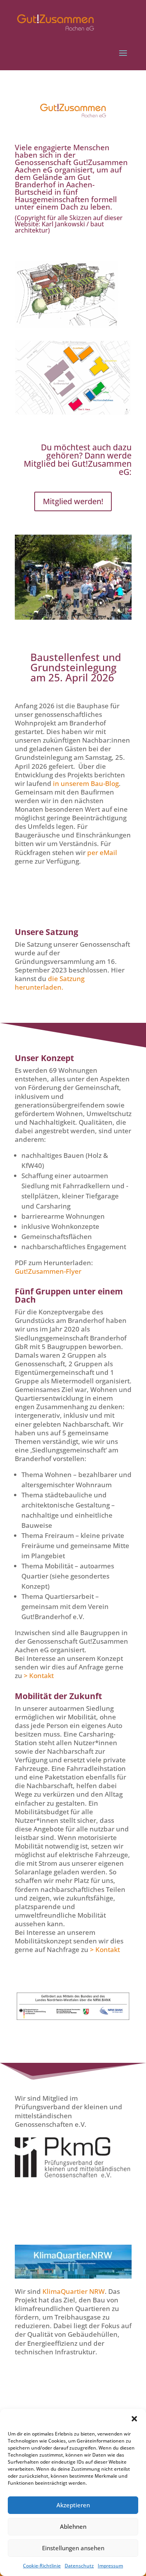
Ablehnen (73, 2526)
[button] (134, 2419)
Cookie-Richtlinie (42, 2566)
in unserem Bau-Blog (86, 783)
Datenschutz (79, 2566)
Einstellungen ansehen (73, 2548)
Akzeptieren (73, 2505)
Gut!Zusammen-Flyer (48, 1271)
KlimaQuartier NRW (74, 2291)
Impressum (110, 2566)
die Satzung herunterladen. (50, 983)
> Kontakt (39, 1676)
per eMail (102, 852)
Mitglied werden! (73, 501)
